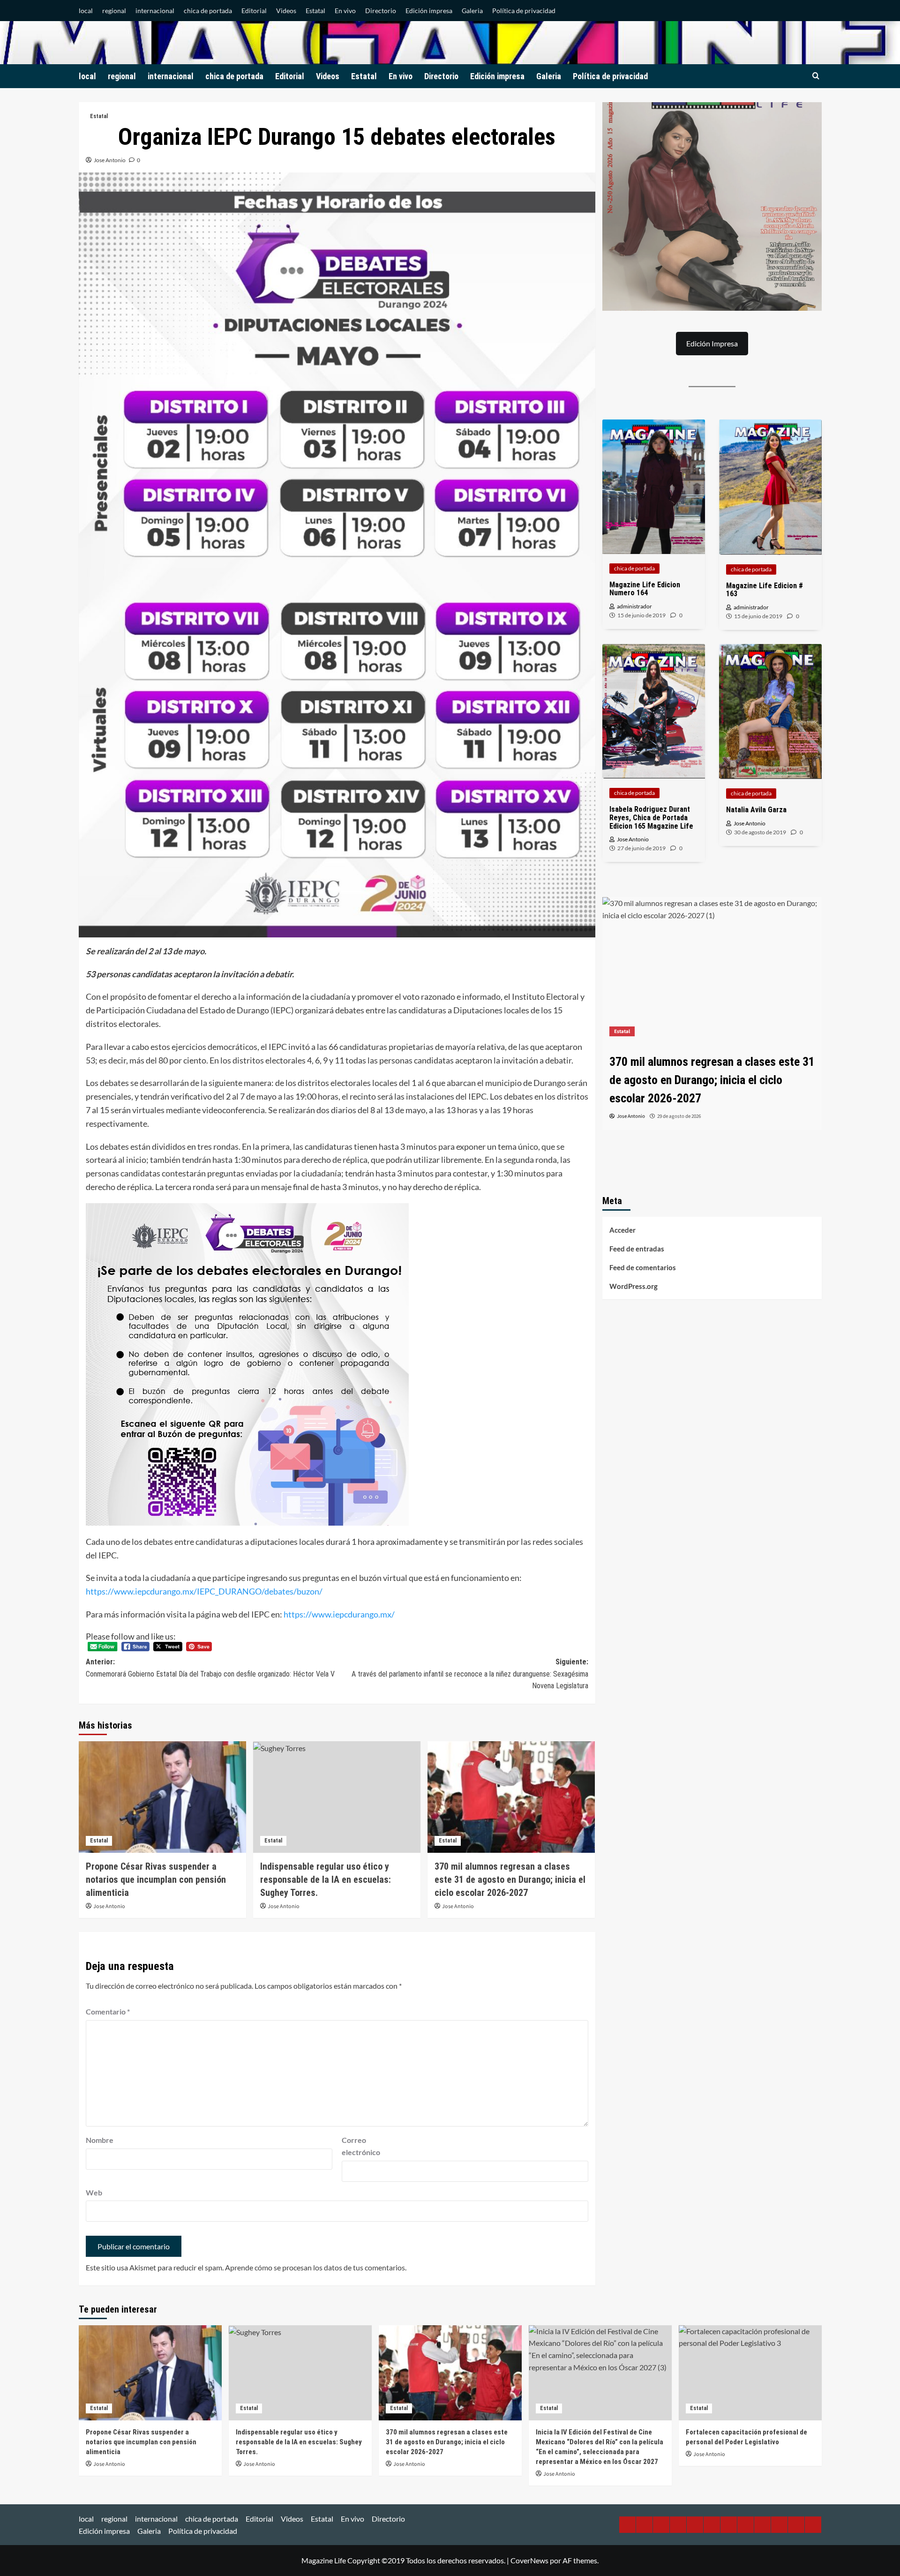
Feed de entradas (637, 1249)
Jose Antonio (110, 160)
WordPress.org (634, 1286)
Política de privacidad (524, 11)
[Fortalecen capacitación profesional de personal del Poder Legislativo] (750, 2373)
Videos (286, 11)
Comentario (108, 2011)
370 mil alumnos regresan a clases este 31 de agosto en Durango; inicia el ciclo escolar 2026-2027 (510, 1880)
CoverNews (529, 2560)
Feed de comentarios (643, 1267)
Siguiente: (470, 1674)
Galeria (472, 11)
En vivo (345, 11)
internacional (155, 11)
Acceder (622, 1230)
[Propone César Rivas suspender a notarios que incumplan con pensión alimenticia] (162, 1797)
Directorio (381, 11)
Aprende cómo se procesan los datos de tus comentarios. (316, 2267)
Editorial (254, 11)
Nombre (100, 2140)
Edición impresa (429, 11)
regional (114, 11)
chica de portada (208, 11)
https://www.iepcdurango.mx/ (339, 1614)
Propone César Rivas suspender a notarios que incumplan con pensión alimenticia (156, 1880)
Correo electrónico (361, 2146)
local (86, 11)
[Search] (816, 76)
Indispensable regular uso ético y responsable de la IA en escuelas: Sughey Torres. (326, 1880)
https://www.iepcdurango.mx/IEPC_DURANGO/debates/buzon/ (204, 1591)
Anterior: (210, 1668)
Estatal (315, 11)
